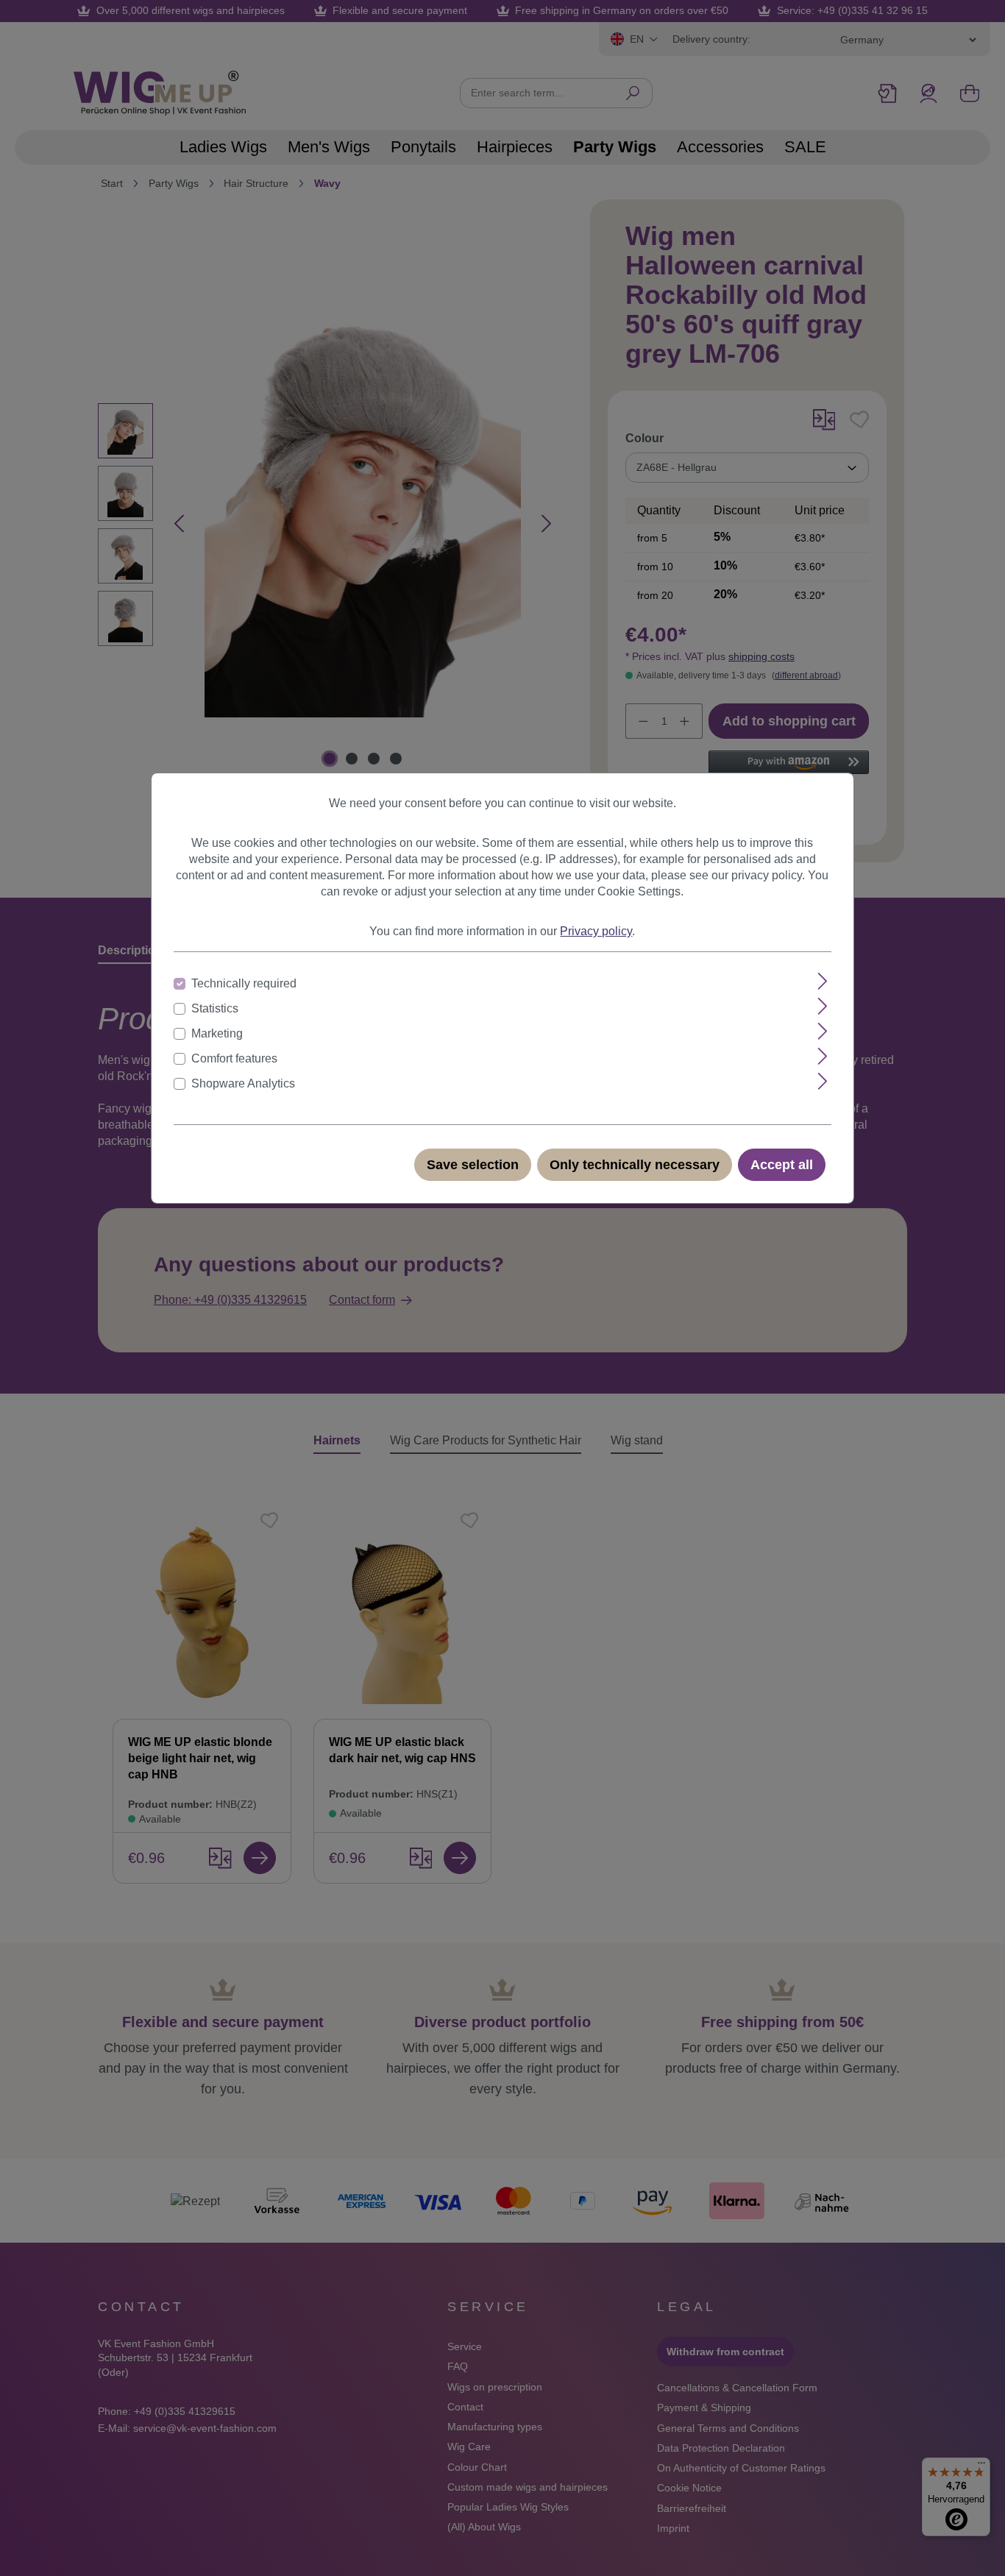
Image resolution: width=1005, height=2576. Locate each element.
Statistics (215, 1008)
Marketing (217, 1033)
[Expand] (823, 981)
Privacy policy (596, 931)
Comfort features (234, 1058)
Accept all (782, 1165)
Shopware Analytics (243, 1083)
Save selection (473, 1165)
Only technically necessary (635, 1165)
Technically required (244, 983)
